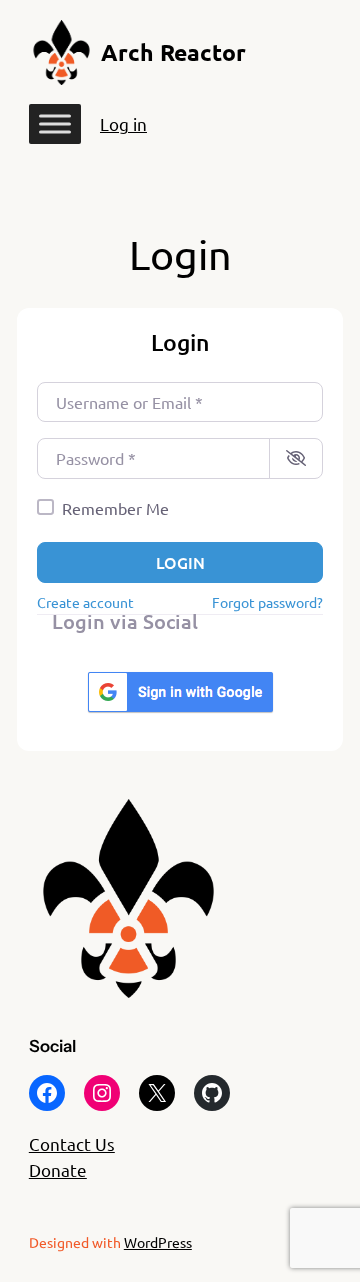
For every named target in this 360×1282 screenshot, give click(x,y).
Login (180, 562)
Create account (85, 602)
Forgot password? (267, 602)
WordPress (158, 1242)
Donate (58, 1169)
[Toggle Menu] (55, 124)
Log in (123, 123)
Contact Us (72, 1143)
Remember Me (115, 508)
